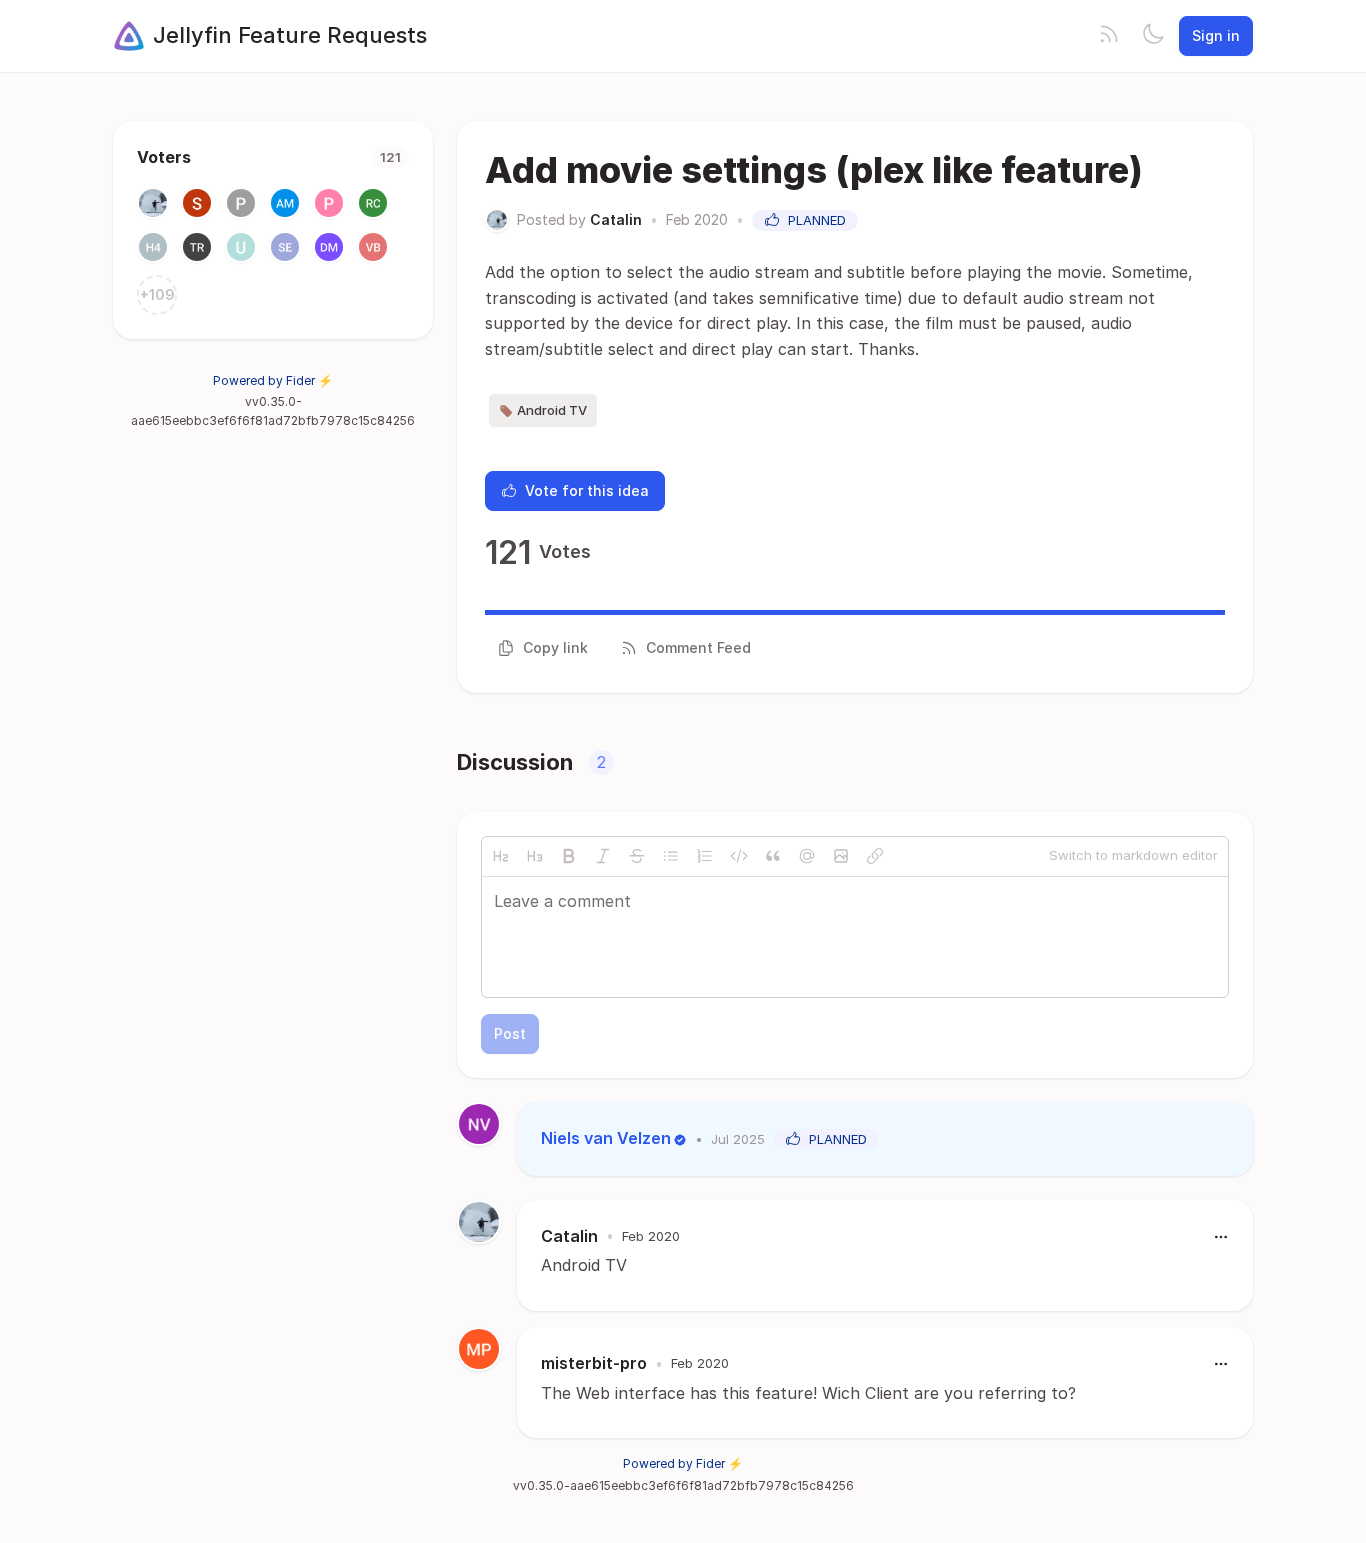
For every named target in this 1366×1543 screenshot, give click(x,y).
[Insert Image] (841, 856)
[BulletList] (671, 856)
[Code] (739, 856)
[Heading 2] (501, 856)
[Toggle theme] (1153, 36)
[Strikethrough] (637, 856)
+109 (157, 294)
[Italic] (603, 856)
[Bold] (569, 856)
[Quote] (773, 856)
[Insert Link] (875, 856)
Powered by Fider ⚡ (273, 380)
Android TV (552, 410)
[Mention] (807, 856)
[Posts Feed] (1109, 36)
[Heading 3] (535, 856)
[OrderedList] (705, 856)
